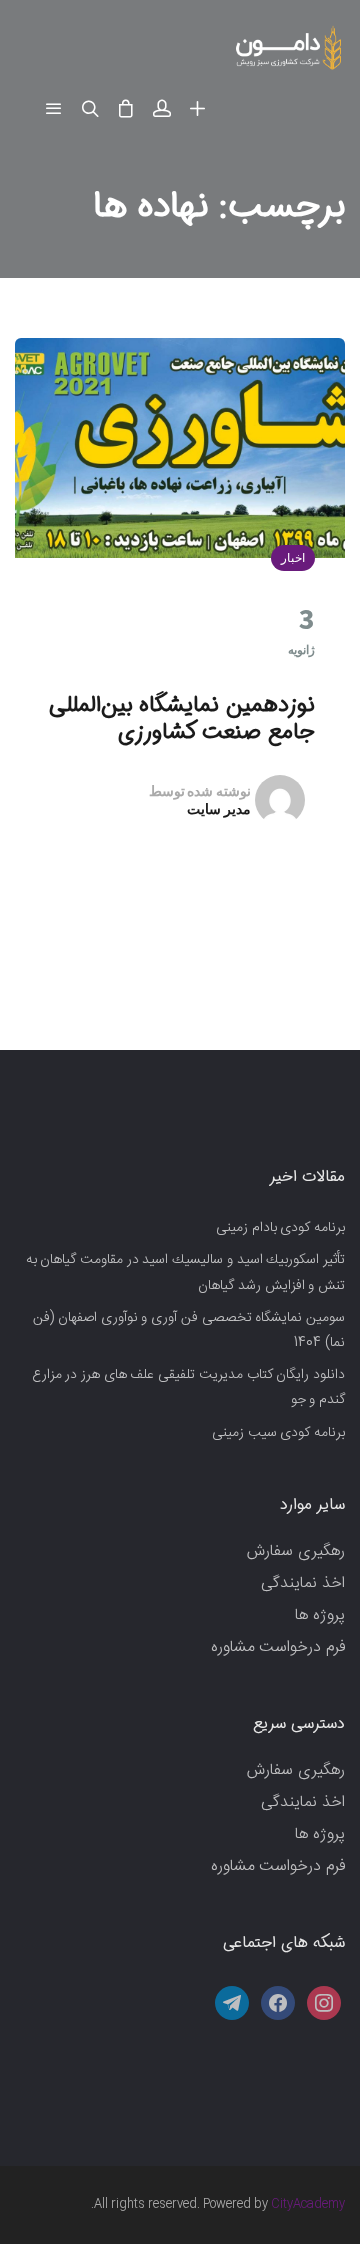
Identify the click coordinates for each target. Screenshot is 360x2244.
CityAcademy (308, 2204)
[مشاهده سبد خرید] (126, 110)
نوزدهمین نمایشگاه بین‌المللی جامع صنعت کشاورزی (182, 718)
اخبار (293, 557)
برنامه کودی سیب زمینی (278, 1433)
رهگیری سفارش (296, 1551)
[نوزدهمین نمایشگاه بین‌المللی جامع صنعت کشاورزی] (180, 448)
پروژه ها (320, 1615)
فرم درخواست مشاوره (278, 1647)
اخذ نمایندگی (303, 1583)
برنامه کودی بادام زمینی (280, 1228)
